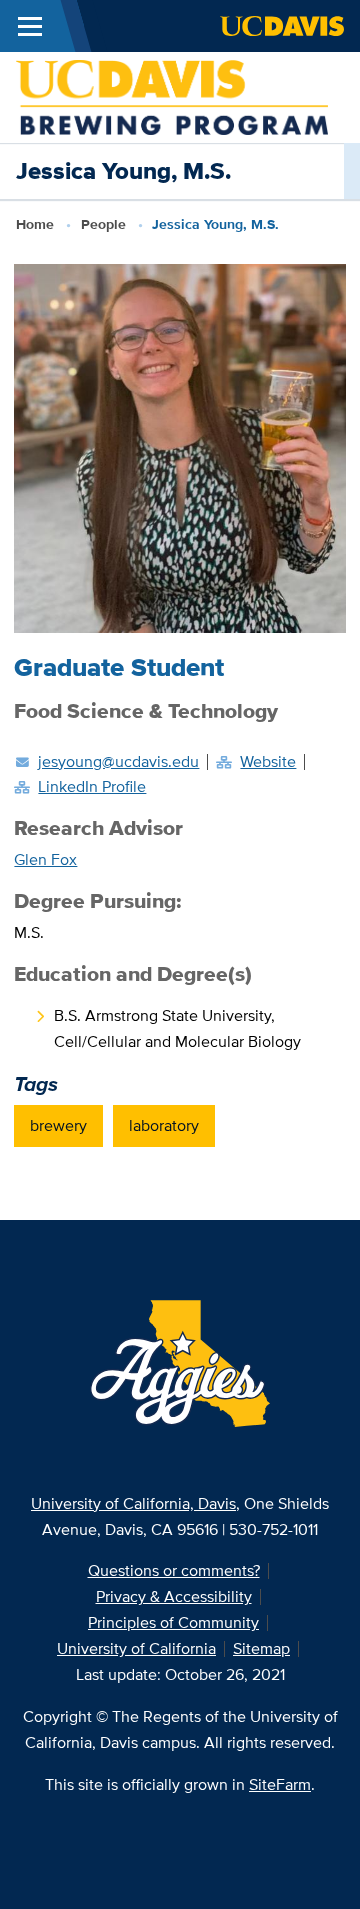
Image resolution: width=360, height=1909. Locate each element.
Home (35, 224)
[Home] (172, 95)
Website (268, 761)
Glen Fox (45, 859)
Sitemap (261, 1648)
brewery (58, 1125)
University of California (136, 1648)
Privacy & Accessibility (174, 1596)
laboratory (164, 1125)
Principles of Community (173, 1622)
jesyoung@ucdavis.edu (118, 761)
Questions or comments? (174, 1570)
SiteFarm (280, 1784)
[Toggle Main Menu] (30, 26)
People (103, 224)
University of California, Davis (133, 1503)
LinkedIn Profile (92, 786)
